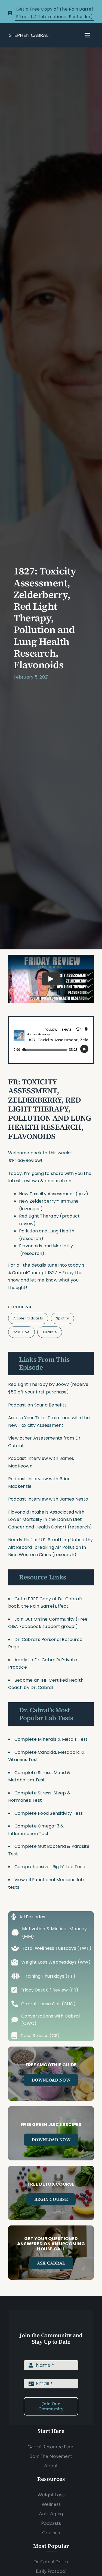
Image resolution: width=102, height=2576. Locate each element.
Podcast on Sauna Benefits (37, 1405)
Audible (50, 1332)
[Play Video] (51, 979)
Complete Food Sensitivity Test (49, 1813)
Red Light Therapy (28, 1384)
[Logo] (29, 35)
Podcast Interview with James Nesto (48, 1499)
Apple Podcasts (28, 1318)
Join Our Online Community (44, 1619)
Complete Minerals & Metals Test (51, 1739)
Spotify (63, 1318)
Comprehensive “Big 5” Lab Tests (50, 1867)
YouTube (22, 1332)
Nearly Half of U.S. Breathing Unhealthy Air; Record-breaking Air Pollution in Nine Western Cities (50, 1547)
